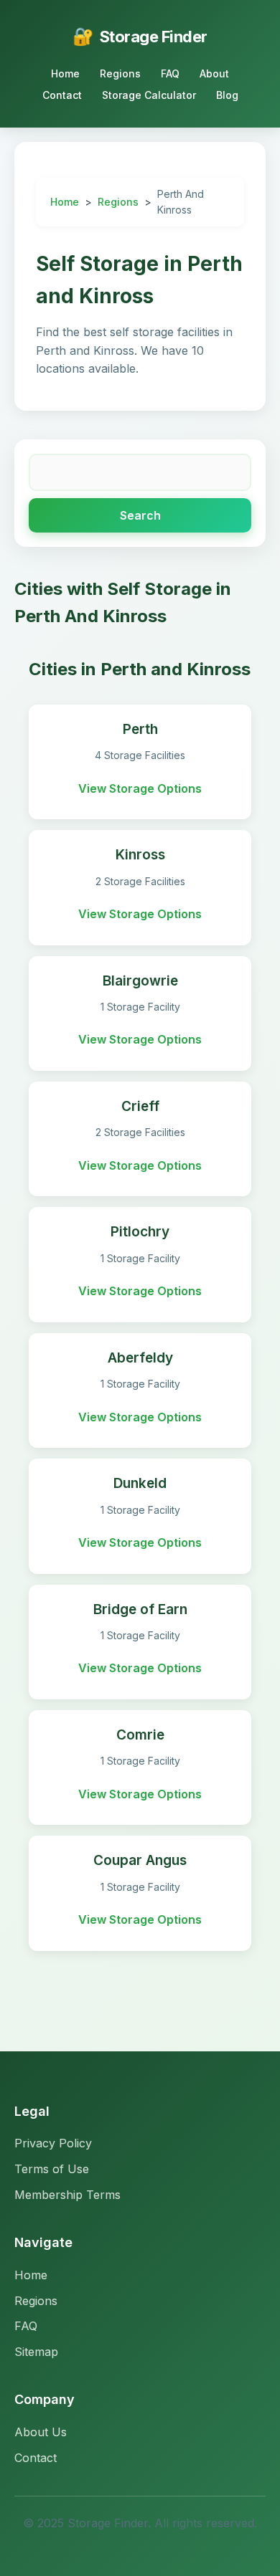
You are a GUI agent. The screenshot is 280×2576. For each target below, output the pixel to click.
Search (140, 515)
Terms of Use (52, 2169)
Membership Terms (67, 2195)
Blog (227, 95)
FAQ (170, 73)
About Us (41, 2432)
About (214, 73)
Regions (120, 73)
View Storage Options (140, 788)
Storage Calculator (149, 95)
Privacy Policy (53, 2143)
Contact (62, 95)
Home (65, 73)
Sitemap (36, 2352)
